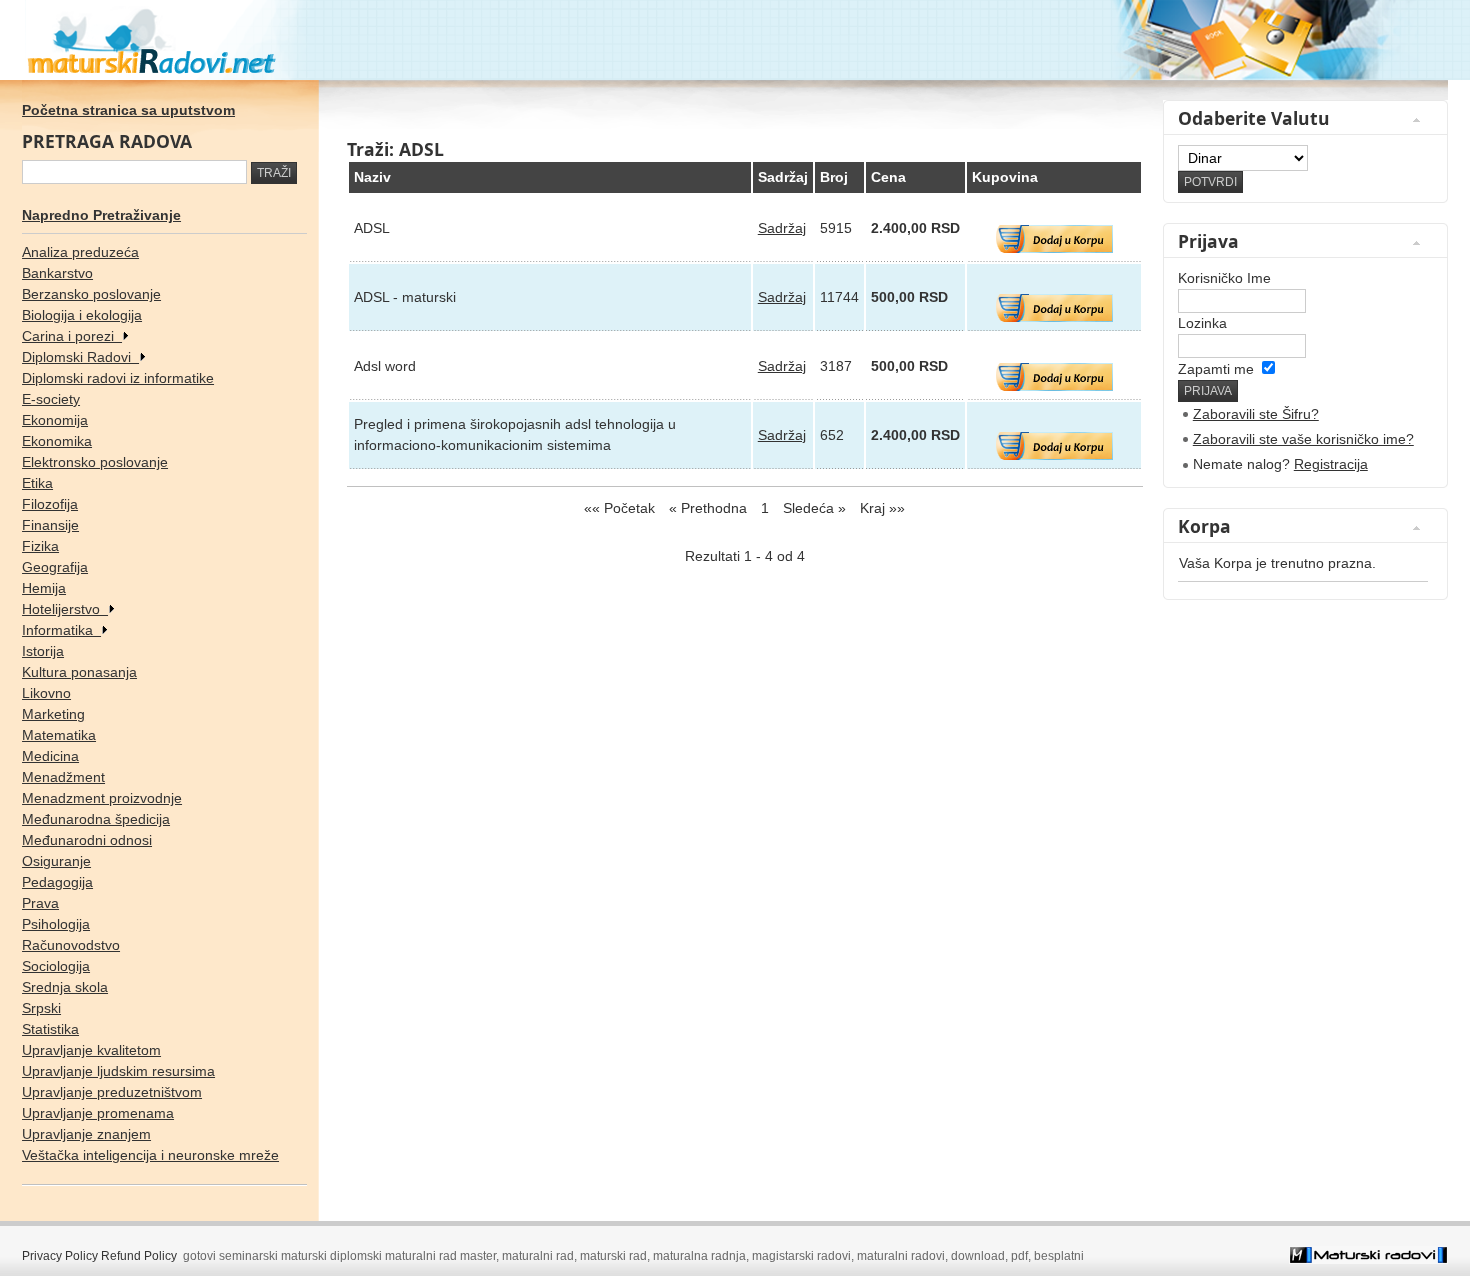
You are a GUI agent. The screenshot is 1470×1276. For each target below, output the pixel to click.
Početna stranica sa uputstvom (128, 110)
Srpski (41, 1008)
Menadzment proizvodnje (102, 798)
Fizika (40, 546)
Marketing (53, 714)
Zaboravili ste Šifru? (1256, 414)
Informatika (61, 630)
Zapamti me (1216, 369)
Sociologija (56, 966)
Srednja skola (65, 987)
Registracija (1331, 464)
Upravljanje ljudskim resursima (118, 1071)
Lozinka (1202, 323)
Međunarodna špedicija (96, 819)
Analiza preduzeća (80, 252)
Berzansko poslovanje (91, 294)
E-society (51, 399)
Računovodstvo (71, 945)
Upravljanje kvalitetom (91, 1050)
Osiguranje (56, 861)
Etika (37, 483)
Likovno (46, 693)
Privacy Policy (60, 1256)
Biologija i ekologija (82, 315)
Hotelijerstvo (65, 609)
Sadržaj (782, 228)
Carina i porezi (72, 336)
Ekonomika (57, 441)
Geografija (55, 567)
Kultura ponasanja (79, 672)
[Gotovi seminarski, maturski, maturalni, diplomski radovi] (735, 40)
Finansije (50, 525)
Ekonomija (55, 420)
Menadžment (63, 777)
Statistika (50, 1029)
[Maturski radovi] (1368, 1259)
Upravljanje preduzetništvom (112, 1092)
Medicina (50, 756)
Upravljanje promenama (98, 1113)
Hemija (44, 588)
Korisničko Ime (1224, 278)
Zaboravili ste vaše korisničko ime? (1303, 439)
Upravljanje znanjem (86, 1134)
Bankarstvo (57, 273)
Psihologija (56, 924)
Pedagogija (57, 882)
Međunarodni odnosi (87, 840)
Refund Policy (139, 1256)
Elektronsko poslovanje (95, 462)
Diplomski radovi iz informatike (118, 378)
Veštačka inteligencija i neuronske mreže (150, 1155)
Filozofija (50, 504)
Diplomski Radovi (80, 357)
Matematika (59, 735)
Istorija (43, 651)
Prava (40, 903)
